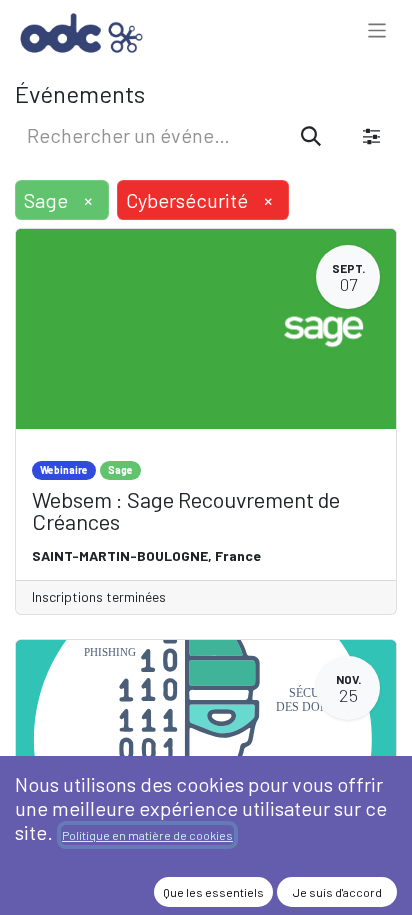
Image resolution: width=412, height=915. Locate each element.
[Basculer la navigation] (377, 32)
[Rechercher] (311, 135)
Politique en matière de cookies (147, 835)
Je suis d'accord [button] (337, 892)
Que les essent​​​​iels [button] (213, 892)
